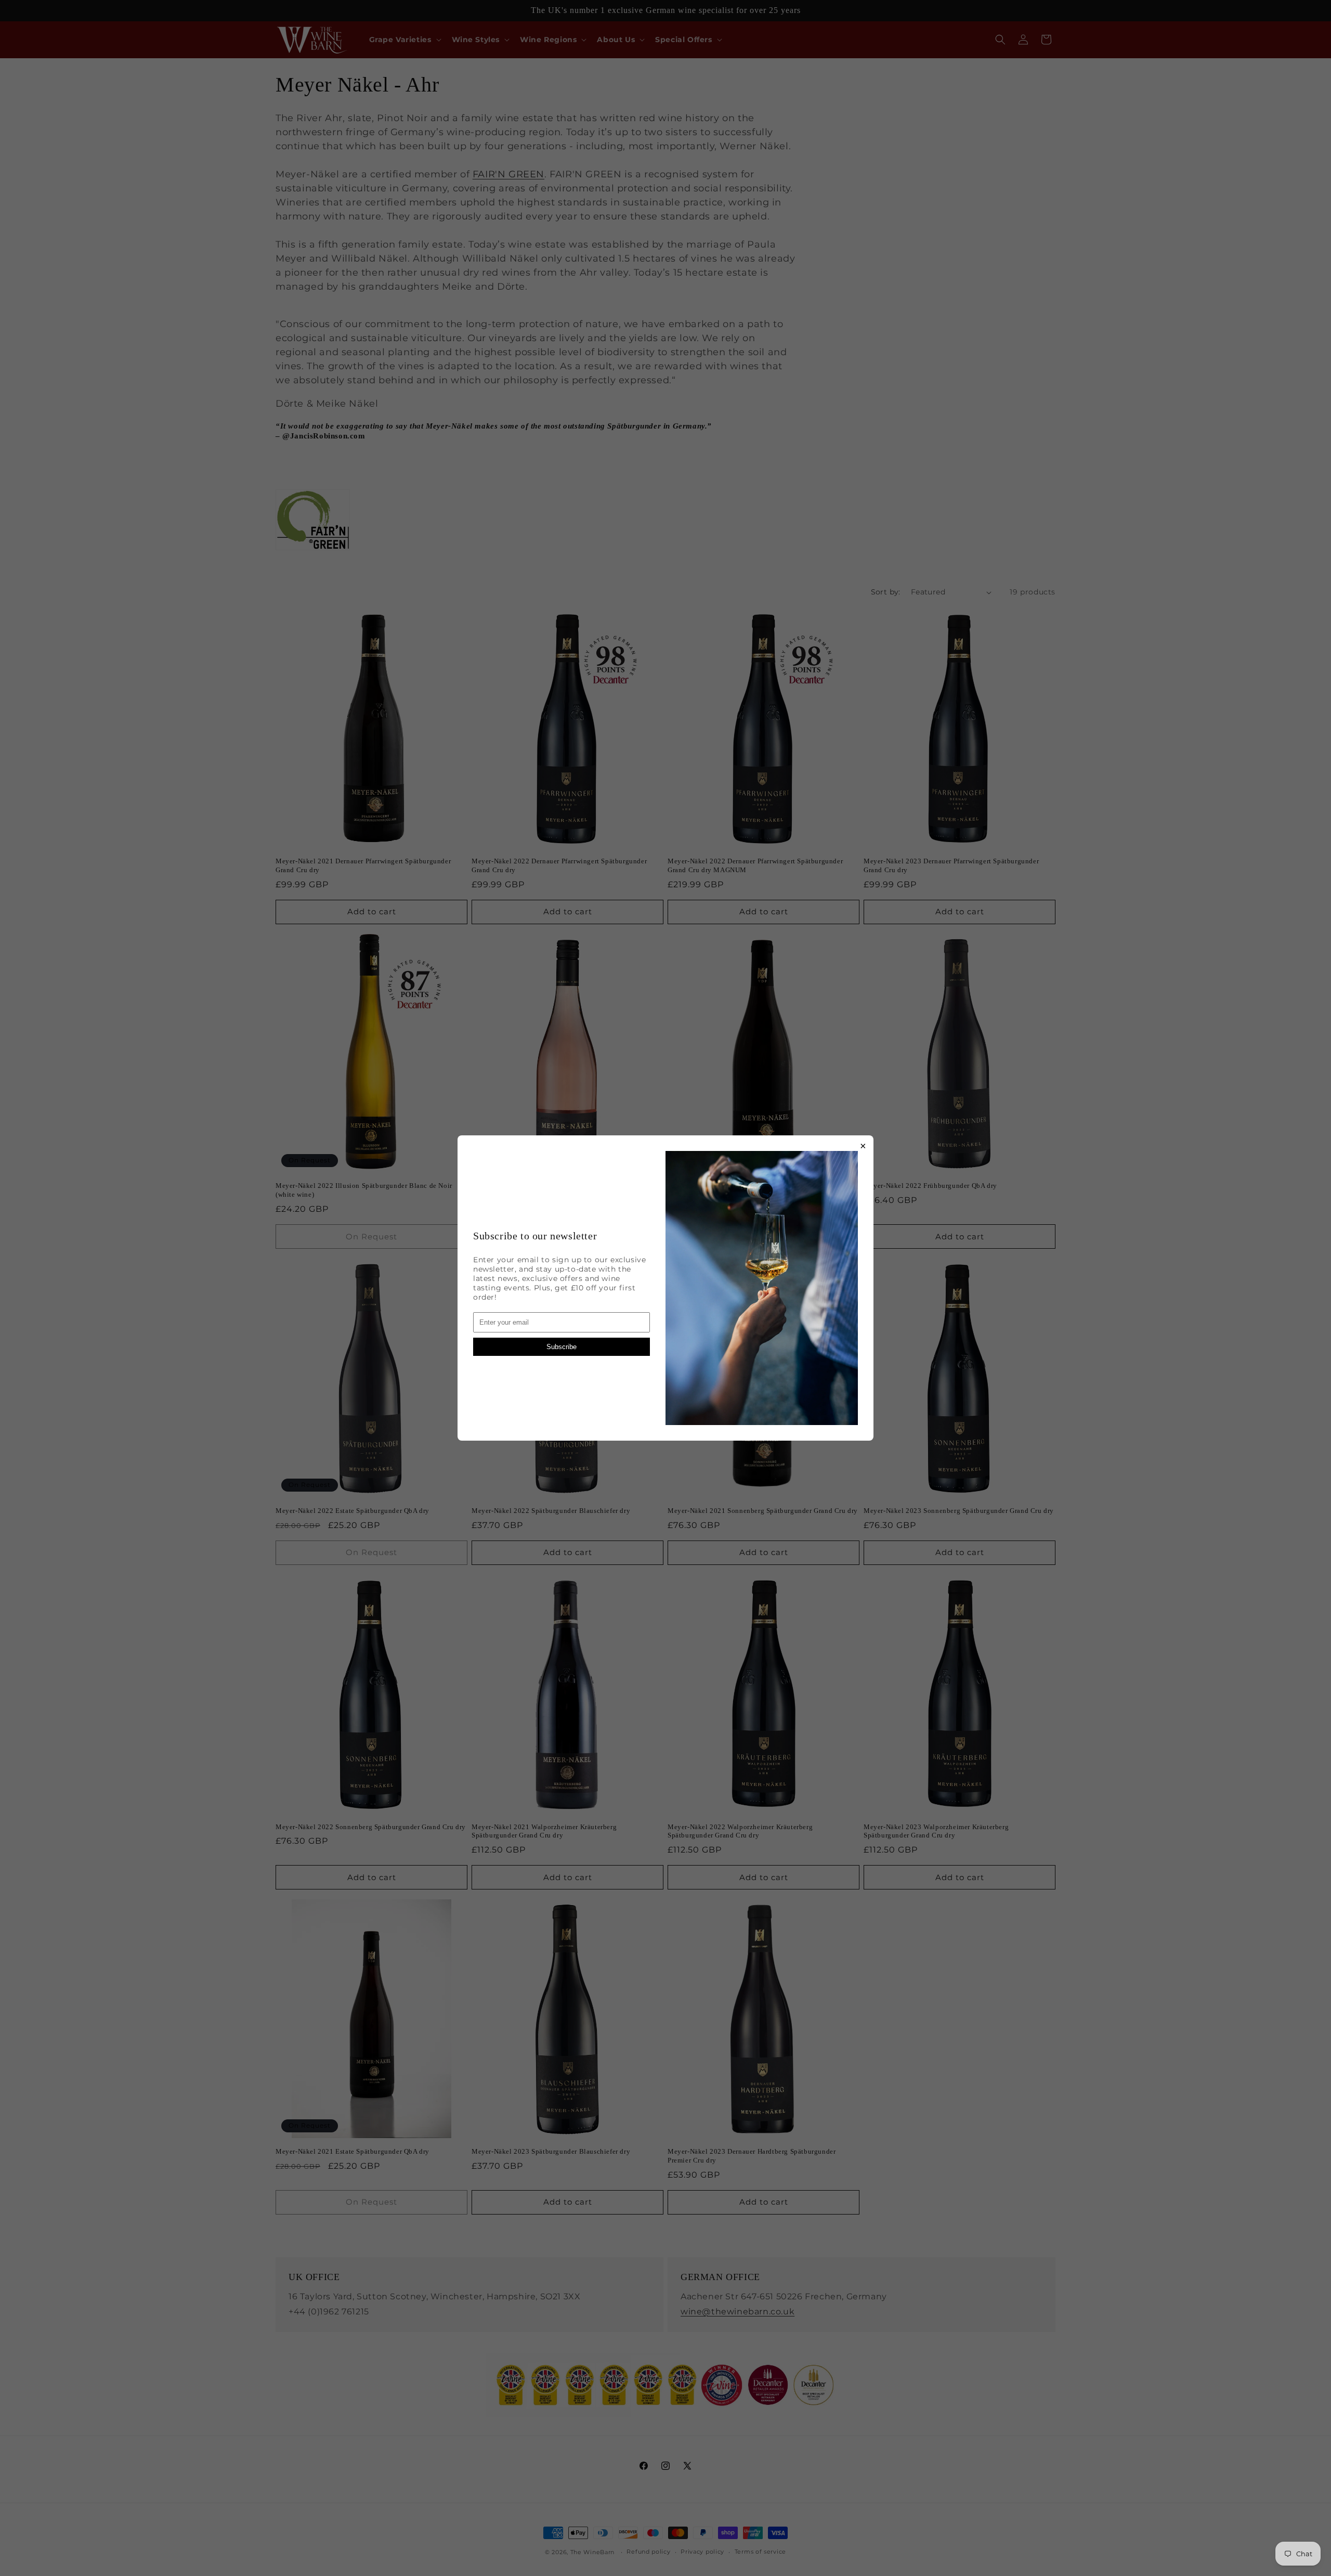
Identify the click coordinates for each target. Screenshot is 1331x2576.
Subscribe (562, 1347)
